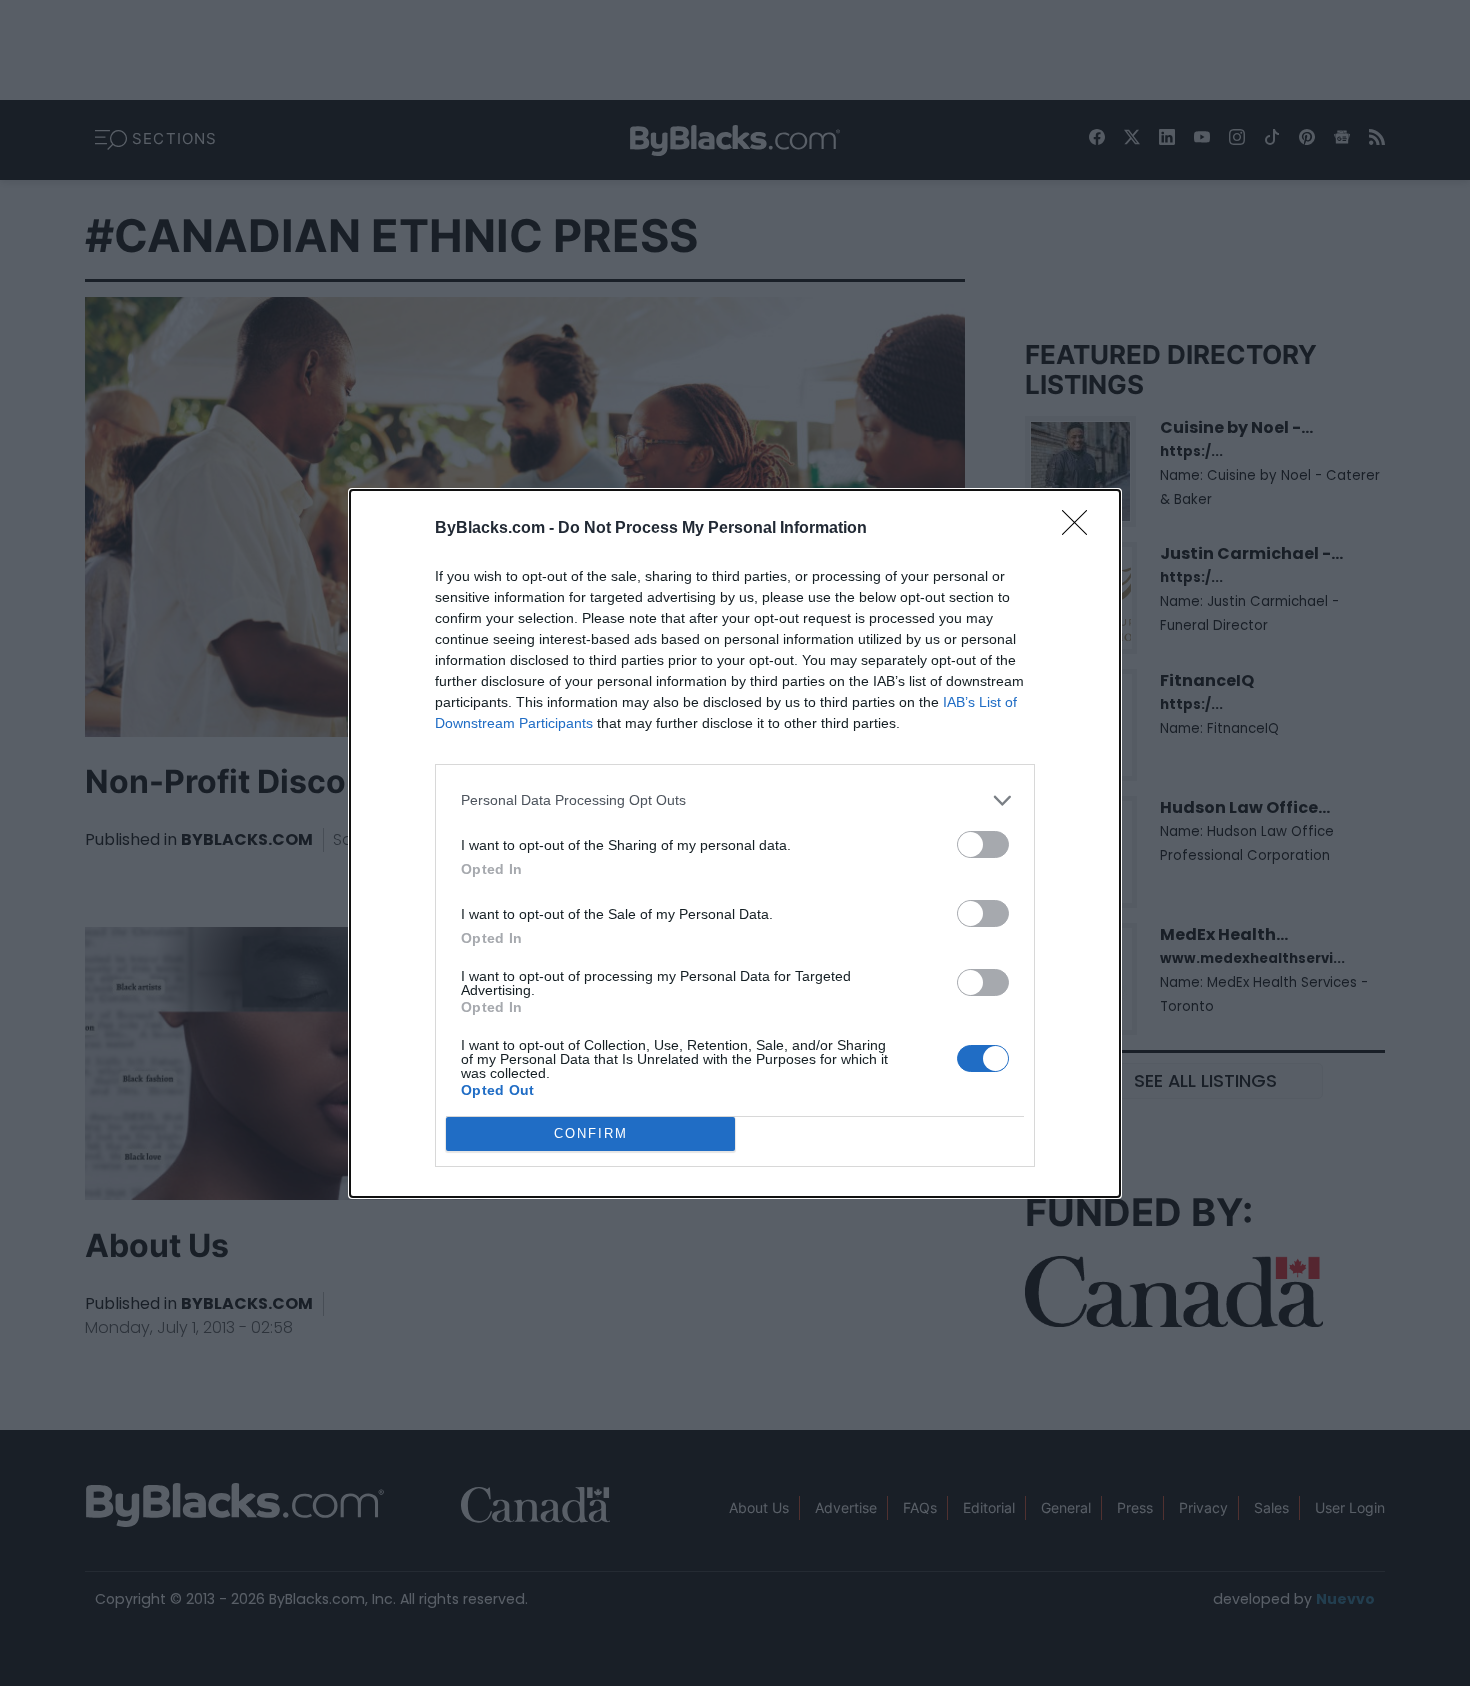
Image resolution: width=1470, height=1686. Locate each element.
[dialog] (735, 843)
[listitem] (735, 800)
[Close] (1081, 529)
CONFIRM (591, 1133)
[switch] (983, 844)
